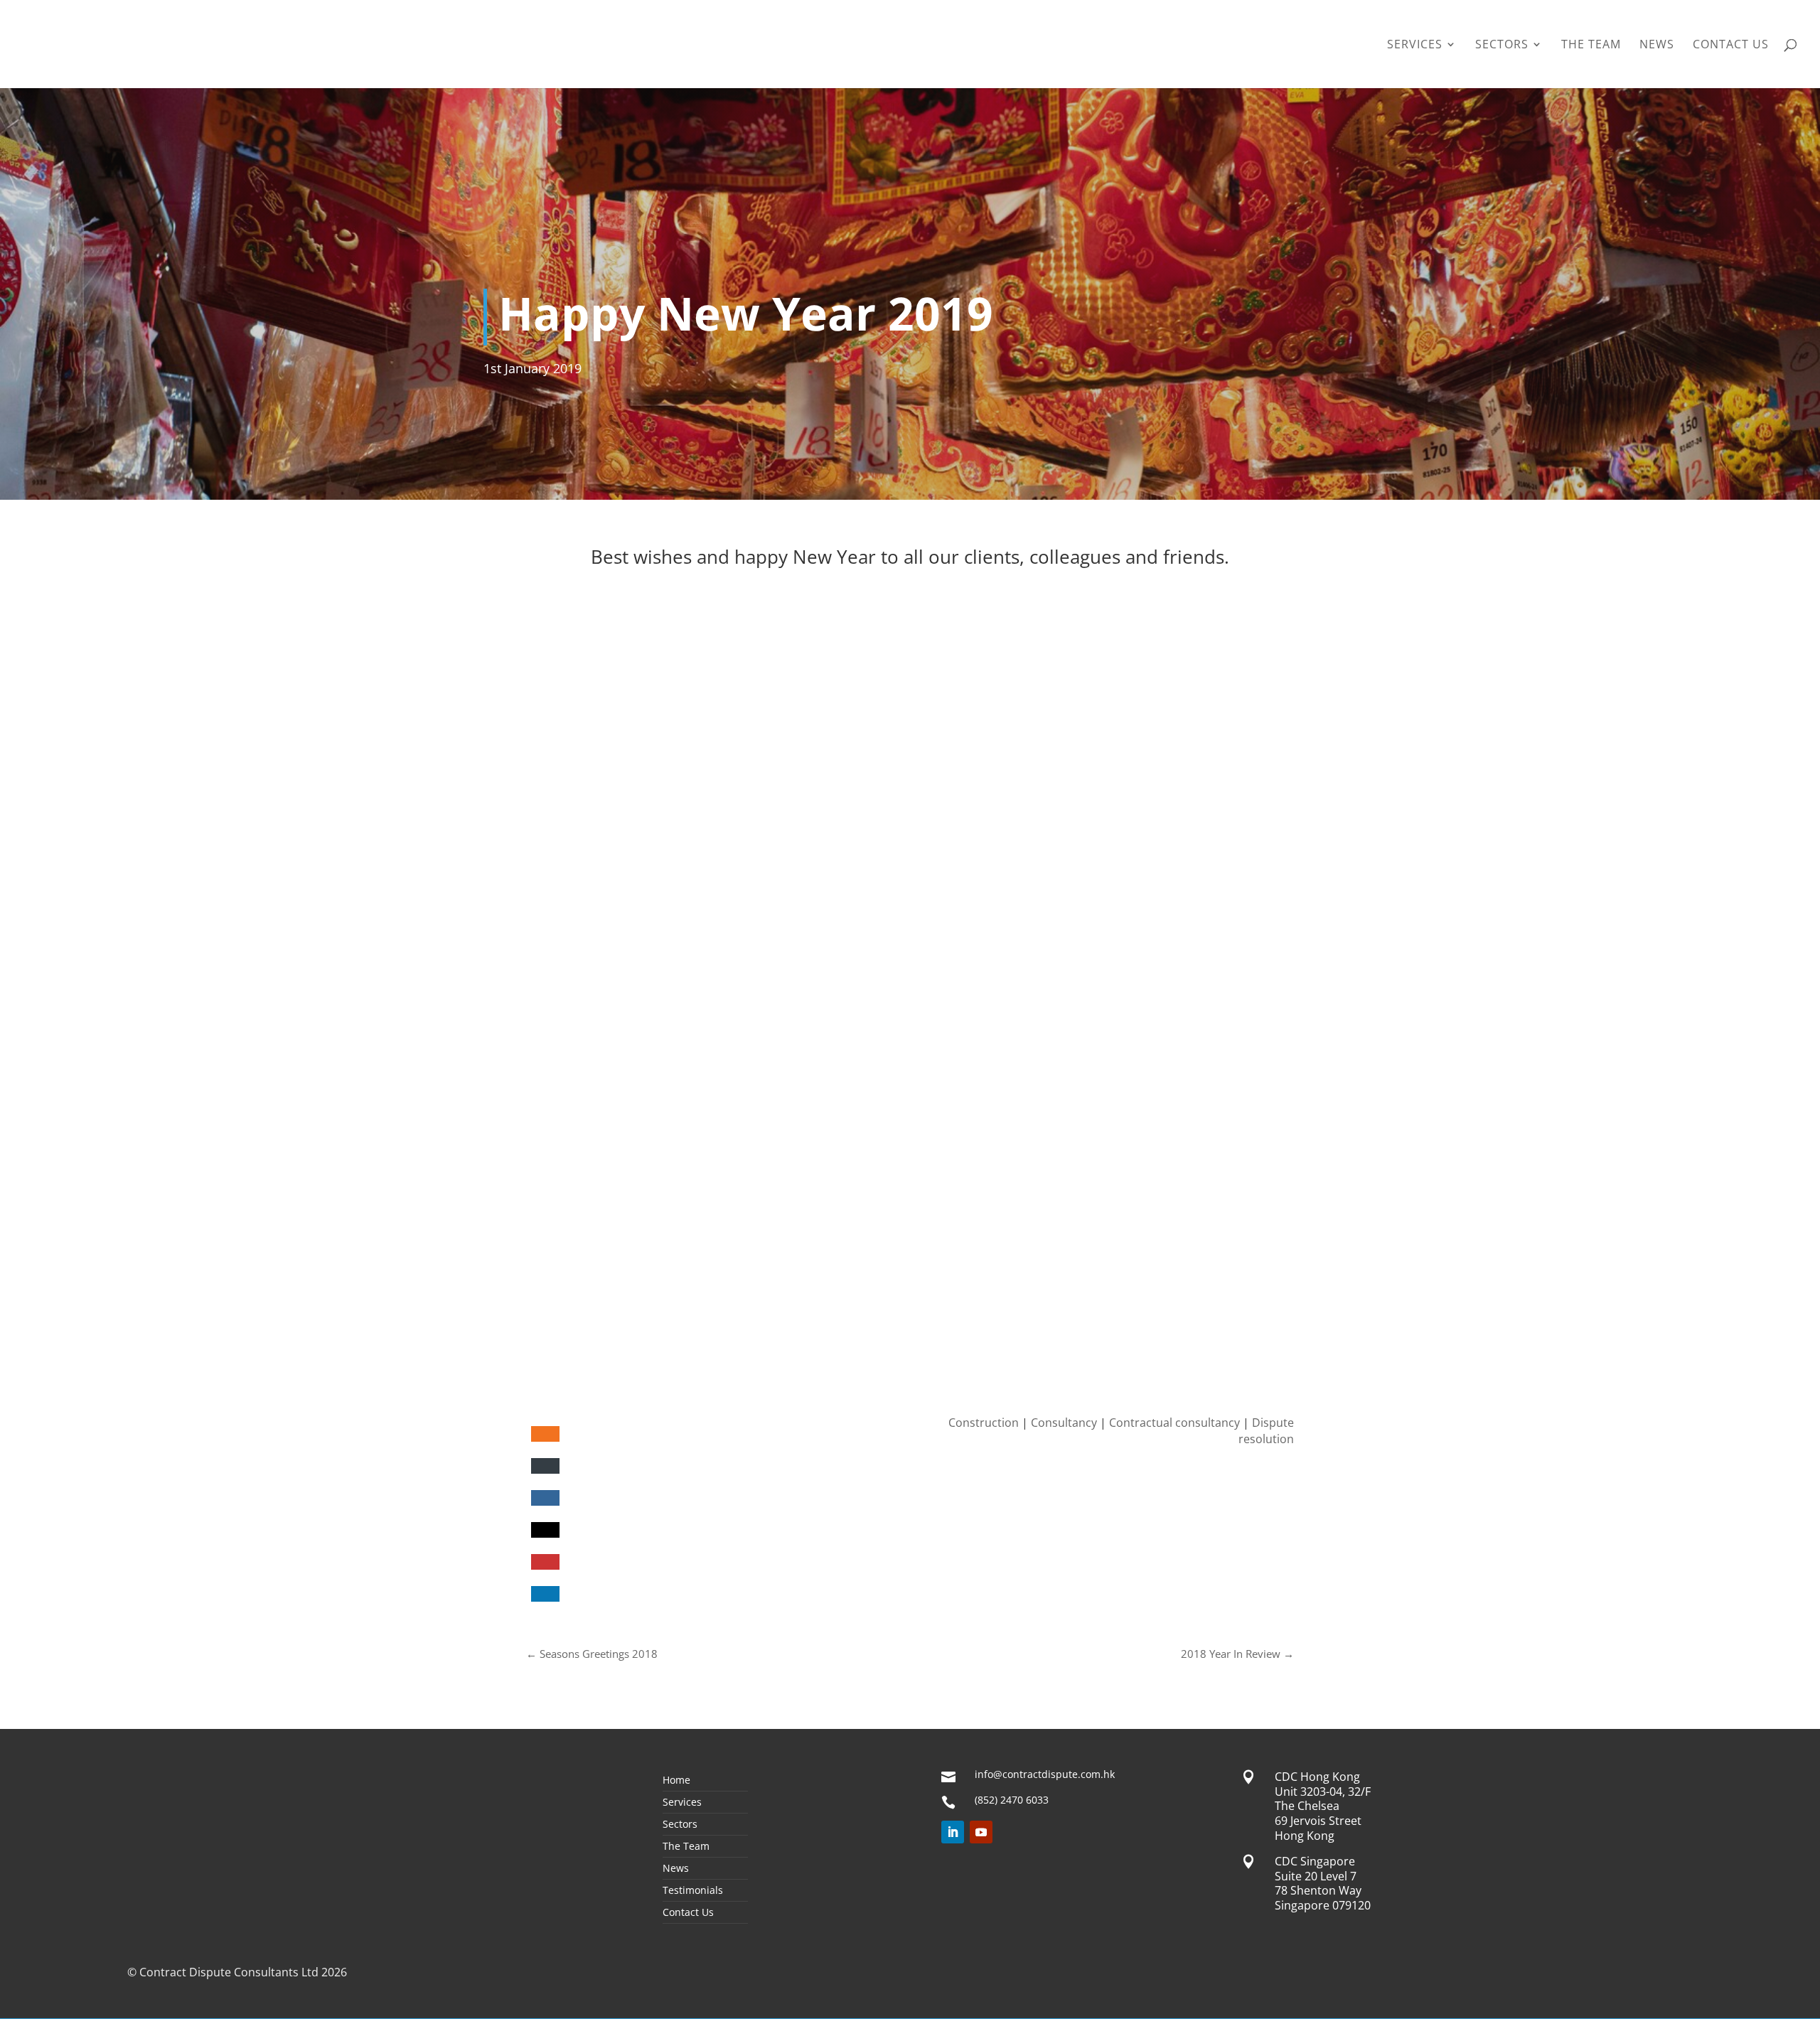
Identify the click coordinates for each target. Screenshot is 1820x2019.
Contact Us (1731, 45)
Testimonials (693, 1891)
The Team (1591, 45)
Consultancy (1064, 1423)
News (1657, 45)
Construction (984, 1423)
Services (1415, 45)
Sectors (1502, 45)
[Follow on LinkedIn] (953, 1832)
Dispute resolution (1266, 1430)
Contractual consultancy (1174, 1423)
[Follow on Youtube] (981, 1832)
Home (676, 1781)
